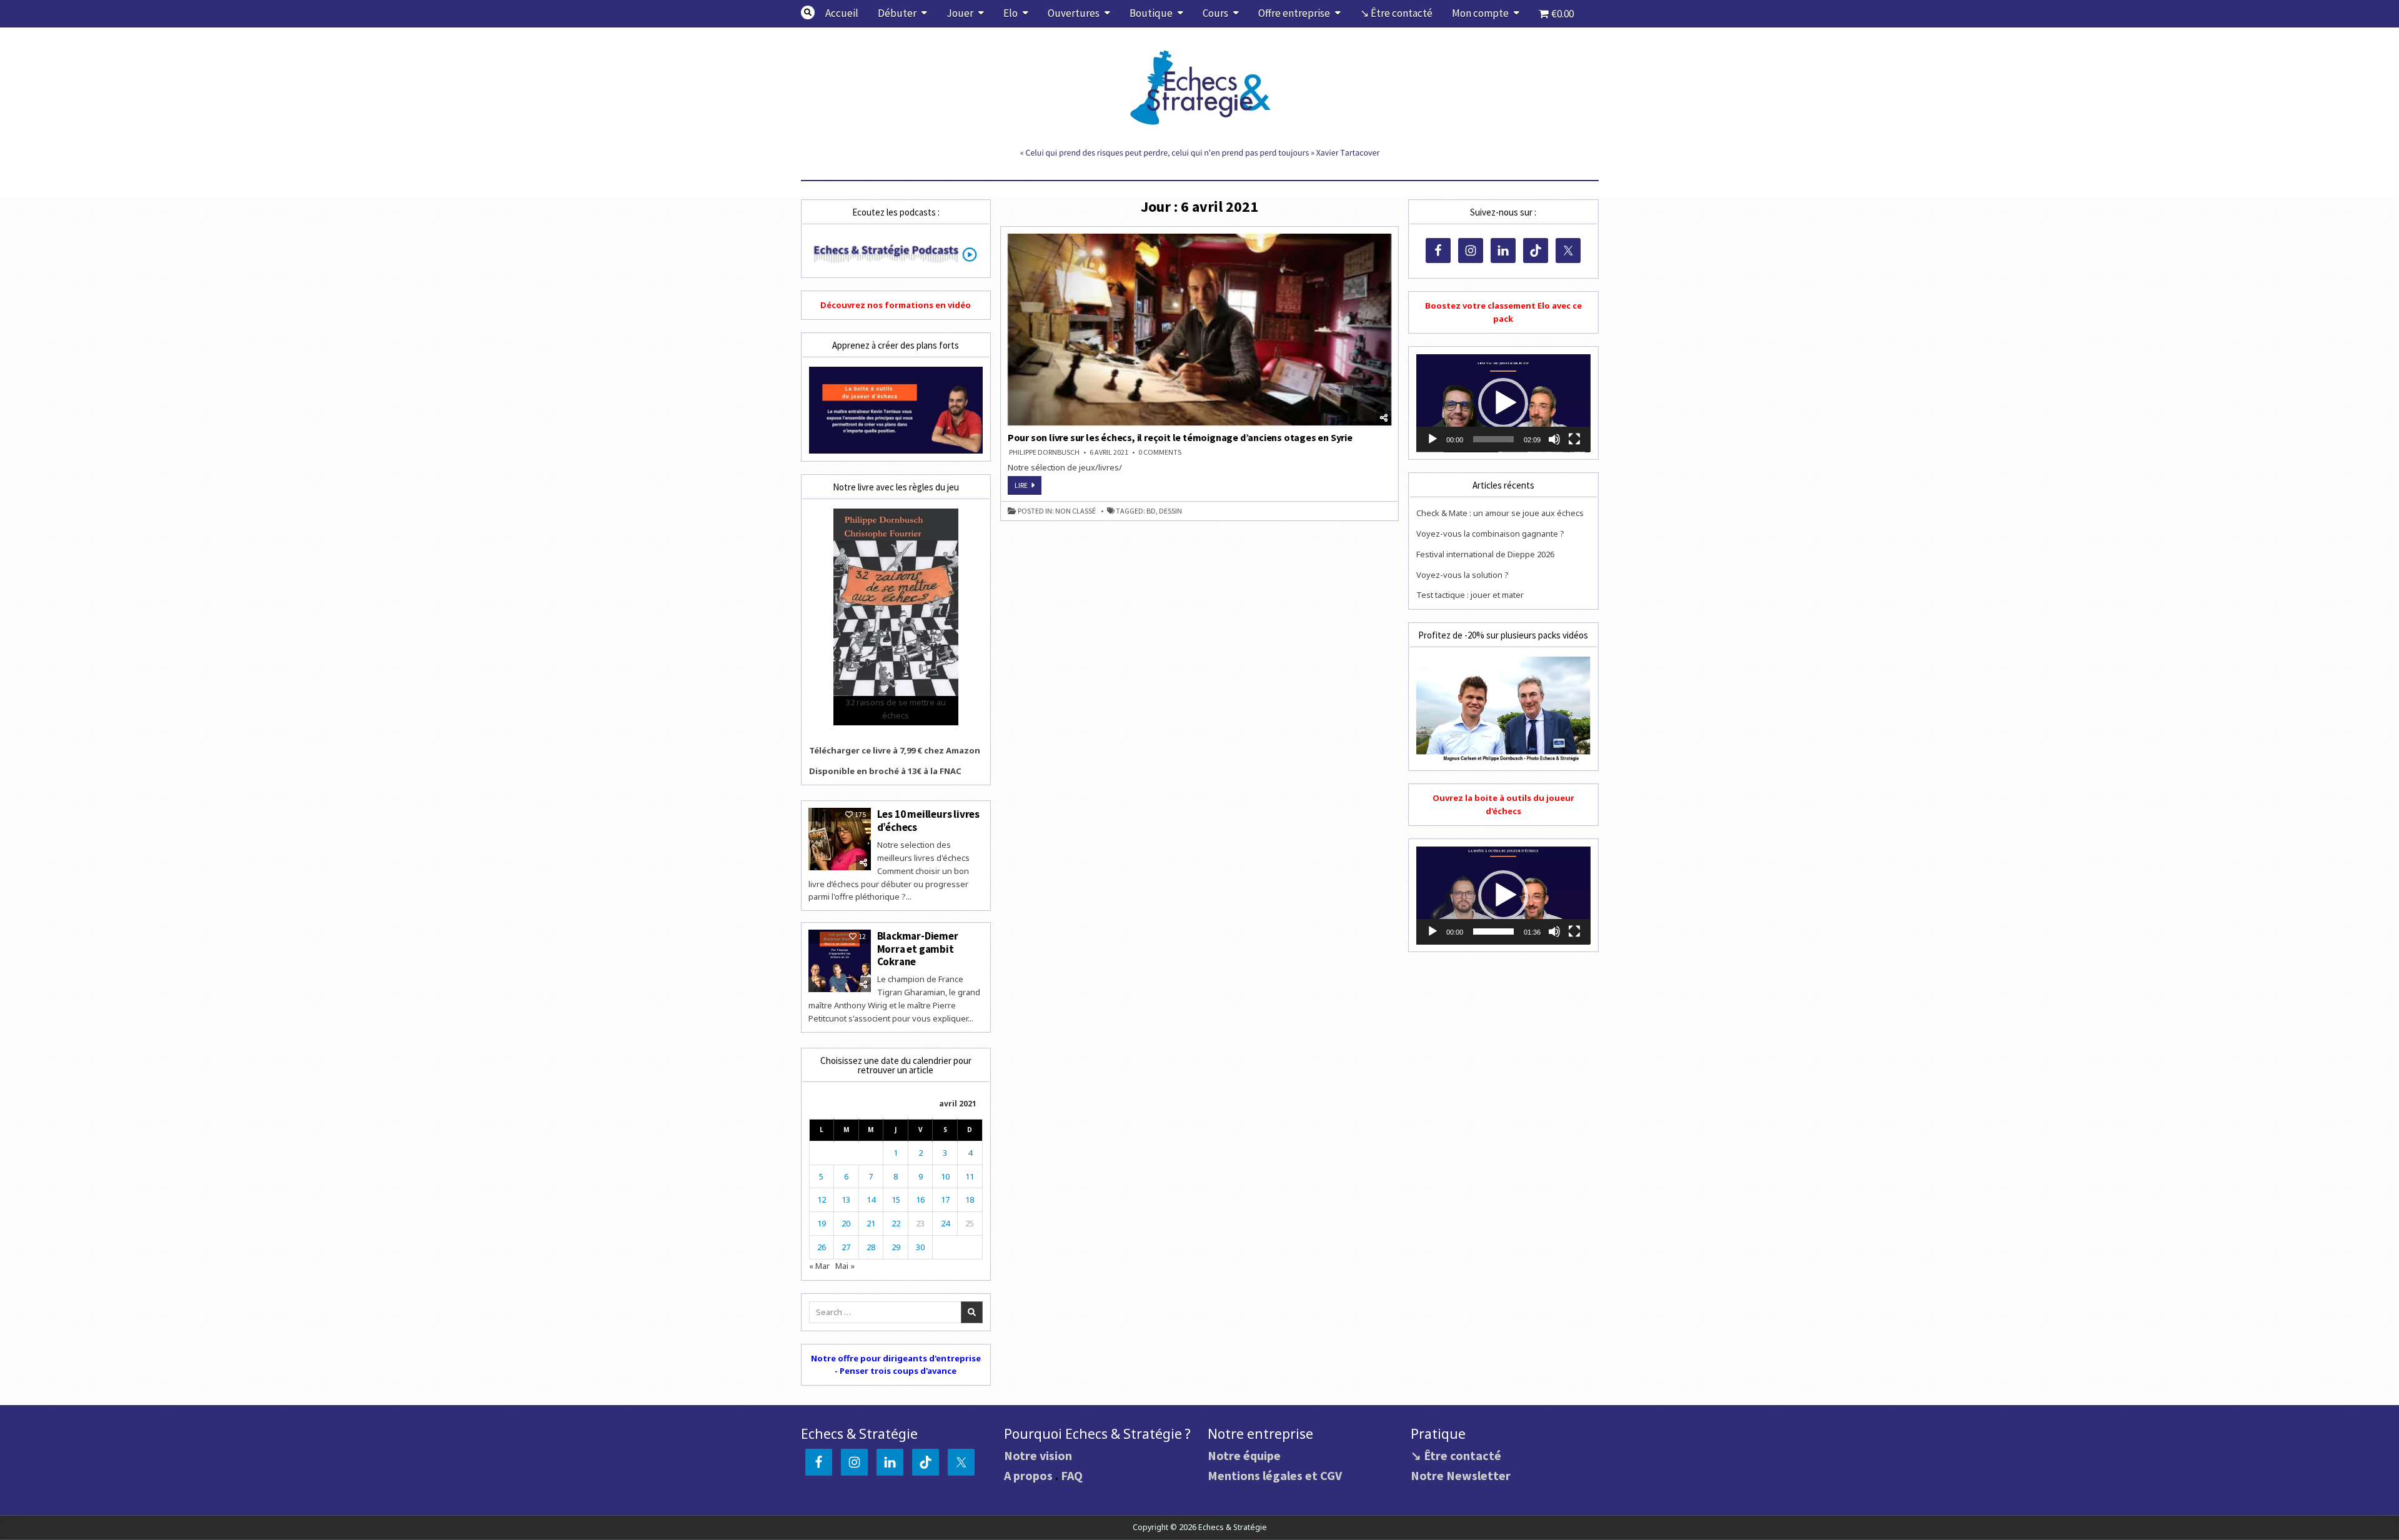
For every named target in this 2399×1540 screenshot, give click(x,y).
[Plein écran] (1574, 439)
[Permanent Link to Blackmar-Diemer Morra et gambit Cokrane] (840, 961)
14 (871, 1200)
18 (970, 1200)
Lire (1028, 487)
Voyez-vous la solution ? (1463, 575)
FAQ (1072, 1475)
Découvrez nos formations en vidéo (896, 305)
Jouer (960, 13)
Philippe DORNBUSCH (1044, 452)
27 (846, 1247)
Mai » (845, 1266)
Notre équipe (1244, 1455)
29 (896, 1247)
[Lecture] (1433, 439)
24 (945, 1223)
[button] (1503, 403)
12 (822, 1200)
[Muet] (1554, 439)
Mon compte (1480, 13)
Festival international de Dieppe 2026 (1485, 554)
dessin (1170, 511)
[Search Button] (808, 12)
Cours (1215, 13)
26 (822, 1247)
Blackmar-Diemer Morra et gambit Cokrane (918, 949)
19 (822, 1223)
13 (846, 1200)
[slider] (1493, 439)
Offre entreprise (1294, 13)
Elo (1011, 13)
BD (1151, 511)
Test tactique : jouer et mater (1470, 595)
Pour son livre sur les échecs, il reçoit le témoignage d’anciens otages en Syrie (1180, 437)
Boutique (1151, 13)
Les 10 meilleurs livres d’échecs (928, 820)
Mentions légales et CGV (1275, 1475)
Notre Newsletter (1461, 1475)
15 (896, 1200)
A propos (1028, 1475)
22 (896, 1223)
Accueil (842, 13)
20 (846, 1223)
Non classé (1075, 511)
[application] (1503, 403)
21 (871, 1223)
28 (871, 1247)
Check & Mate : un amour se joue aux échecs (1500, 513)
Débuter (897, 13)
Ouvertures (1074, 13)
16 (920, 1200)
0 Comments (1160, 452)
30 (920, 1247)
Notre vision (1038, 1455)
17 (945, 1200)
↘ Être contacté (1396, 13)
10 (945, 1176)
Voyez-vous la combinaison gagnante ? (1490, 534)
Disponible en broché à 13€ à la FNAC (885, 771)
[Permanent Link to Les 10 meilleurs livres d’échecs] (840, 839)
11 (970, 1176)
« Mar (819, 1266)
